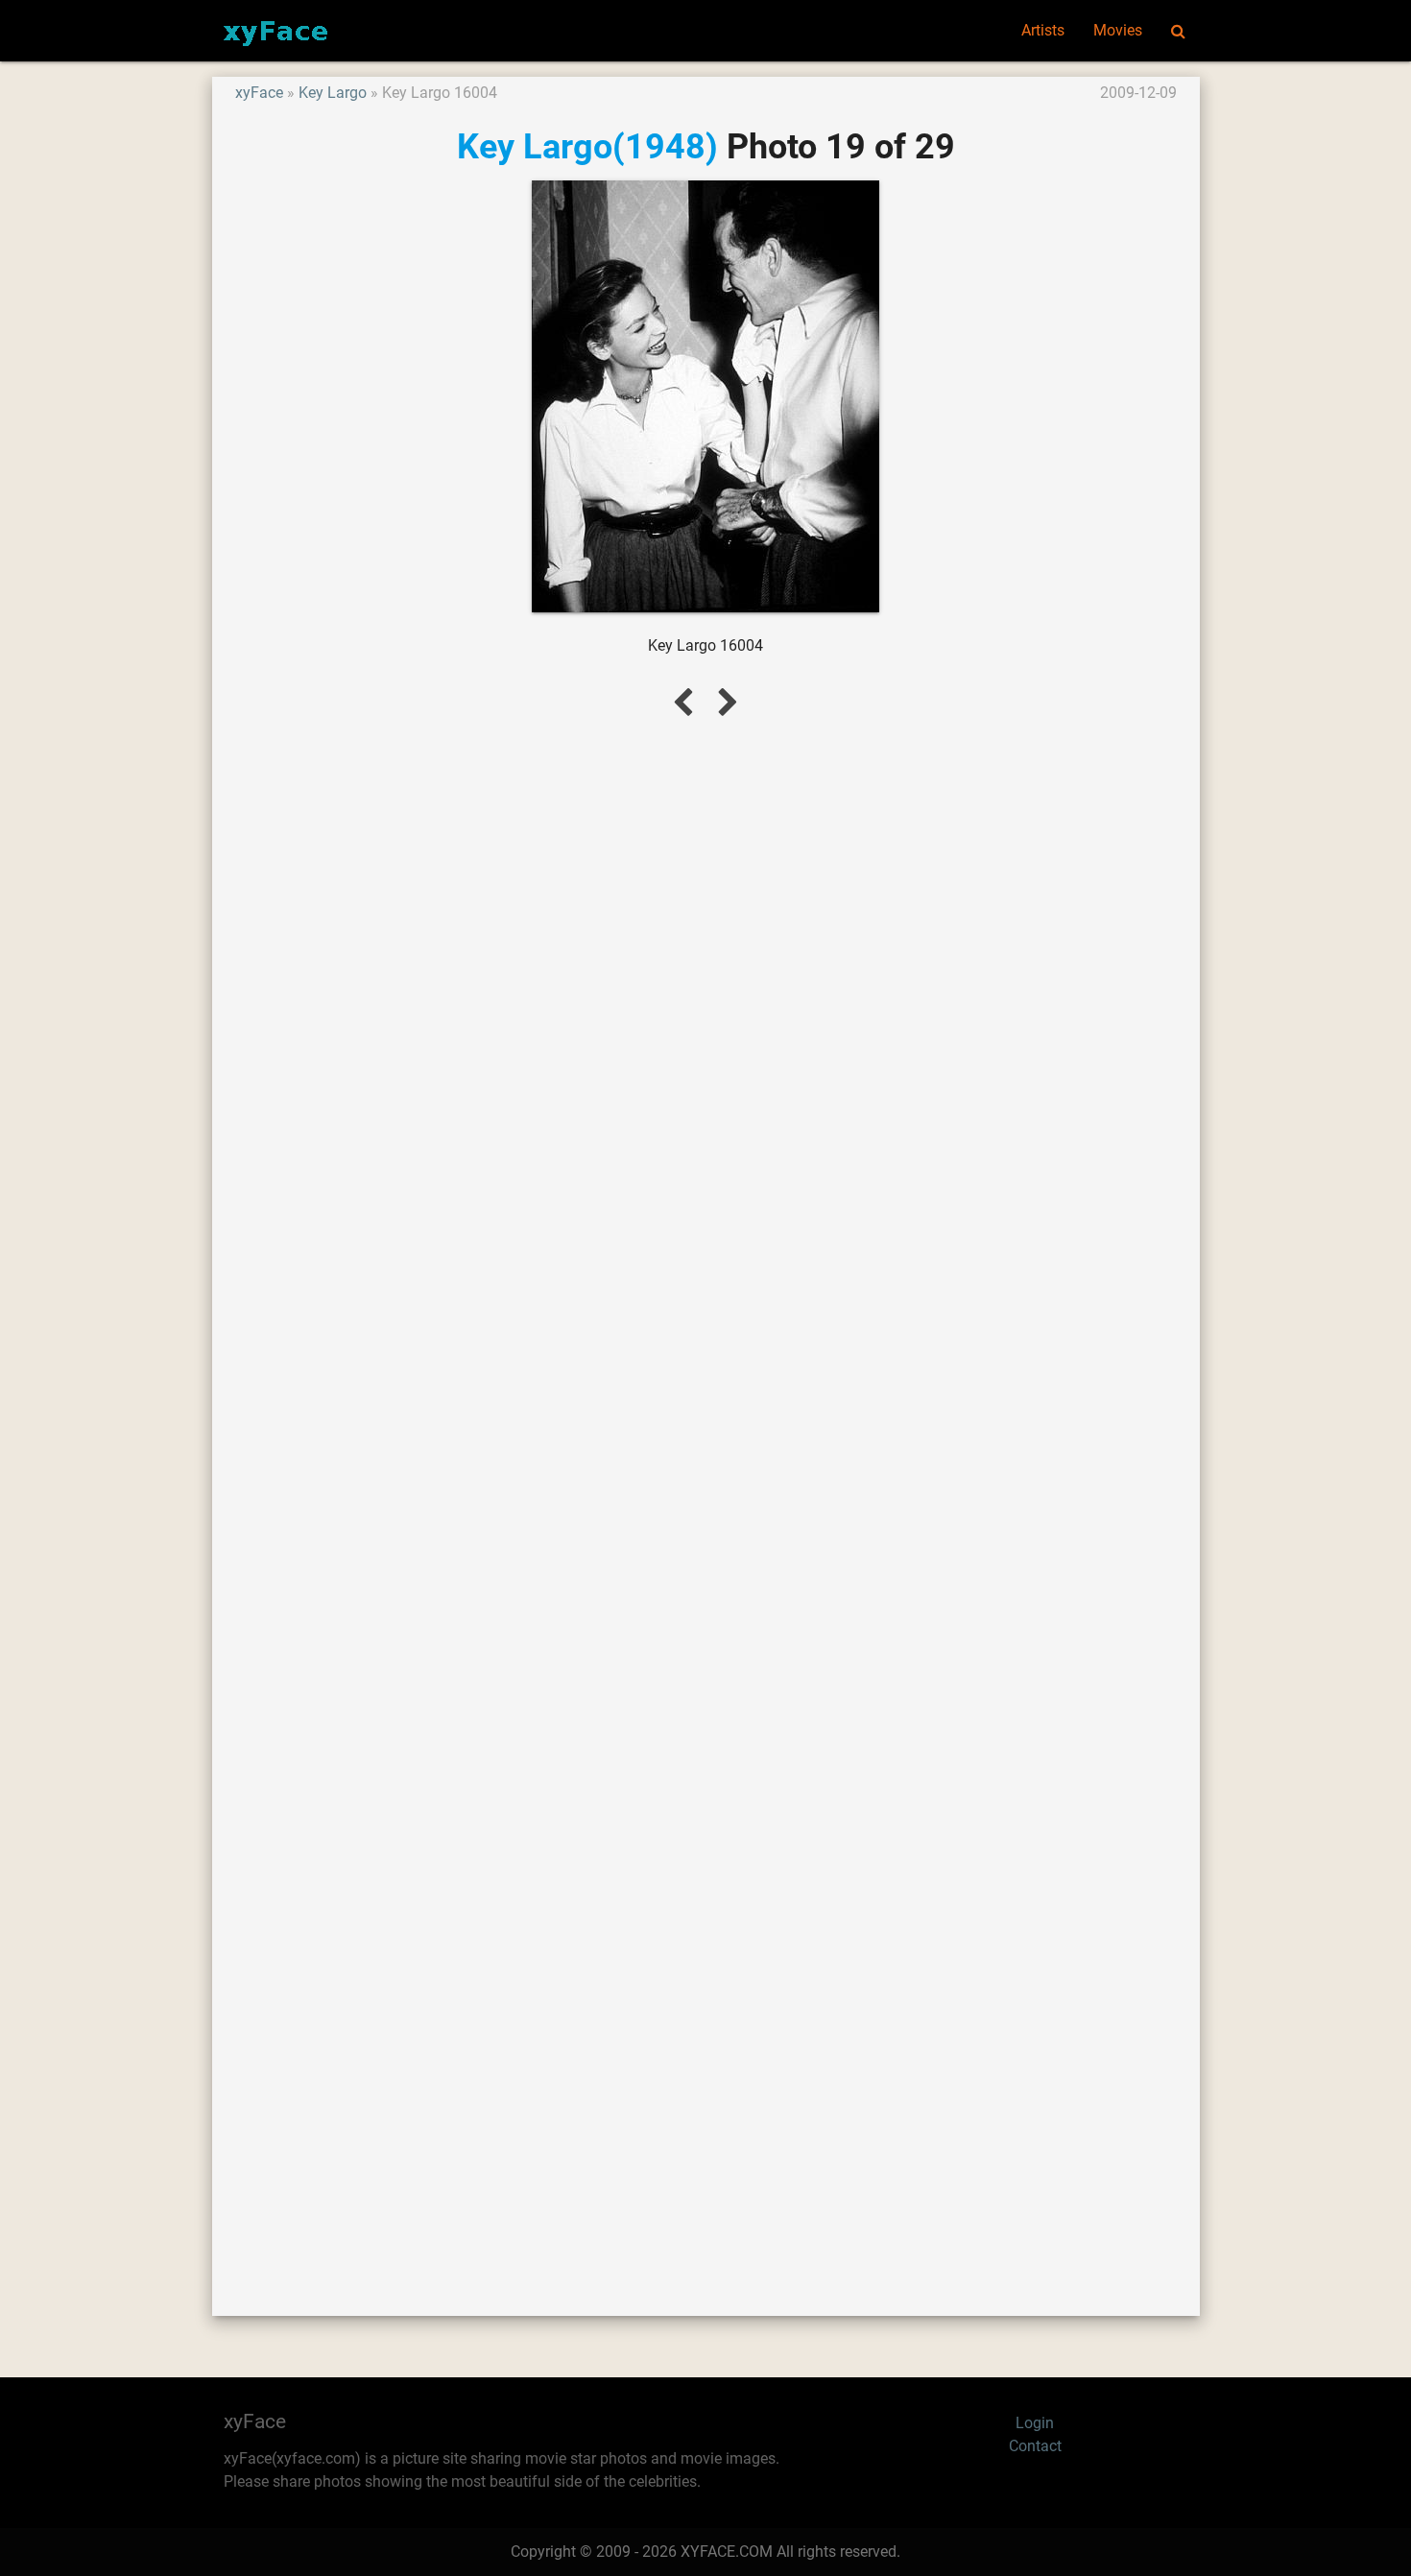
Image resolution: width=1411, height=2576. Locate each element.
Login (1035, 2423)
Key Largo (333, 93)
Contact (1035, 2446)
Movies (1118, 30)
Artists (1043, 30)
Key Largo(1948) (587, 146)
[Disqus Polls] (705, 991)
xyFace (259, 93)
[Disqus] (706, 1494)
